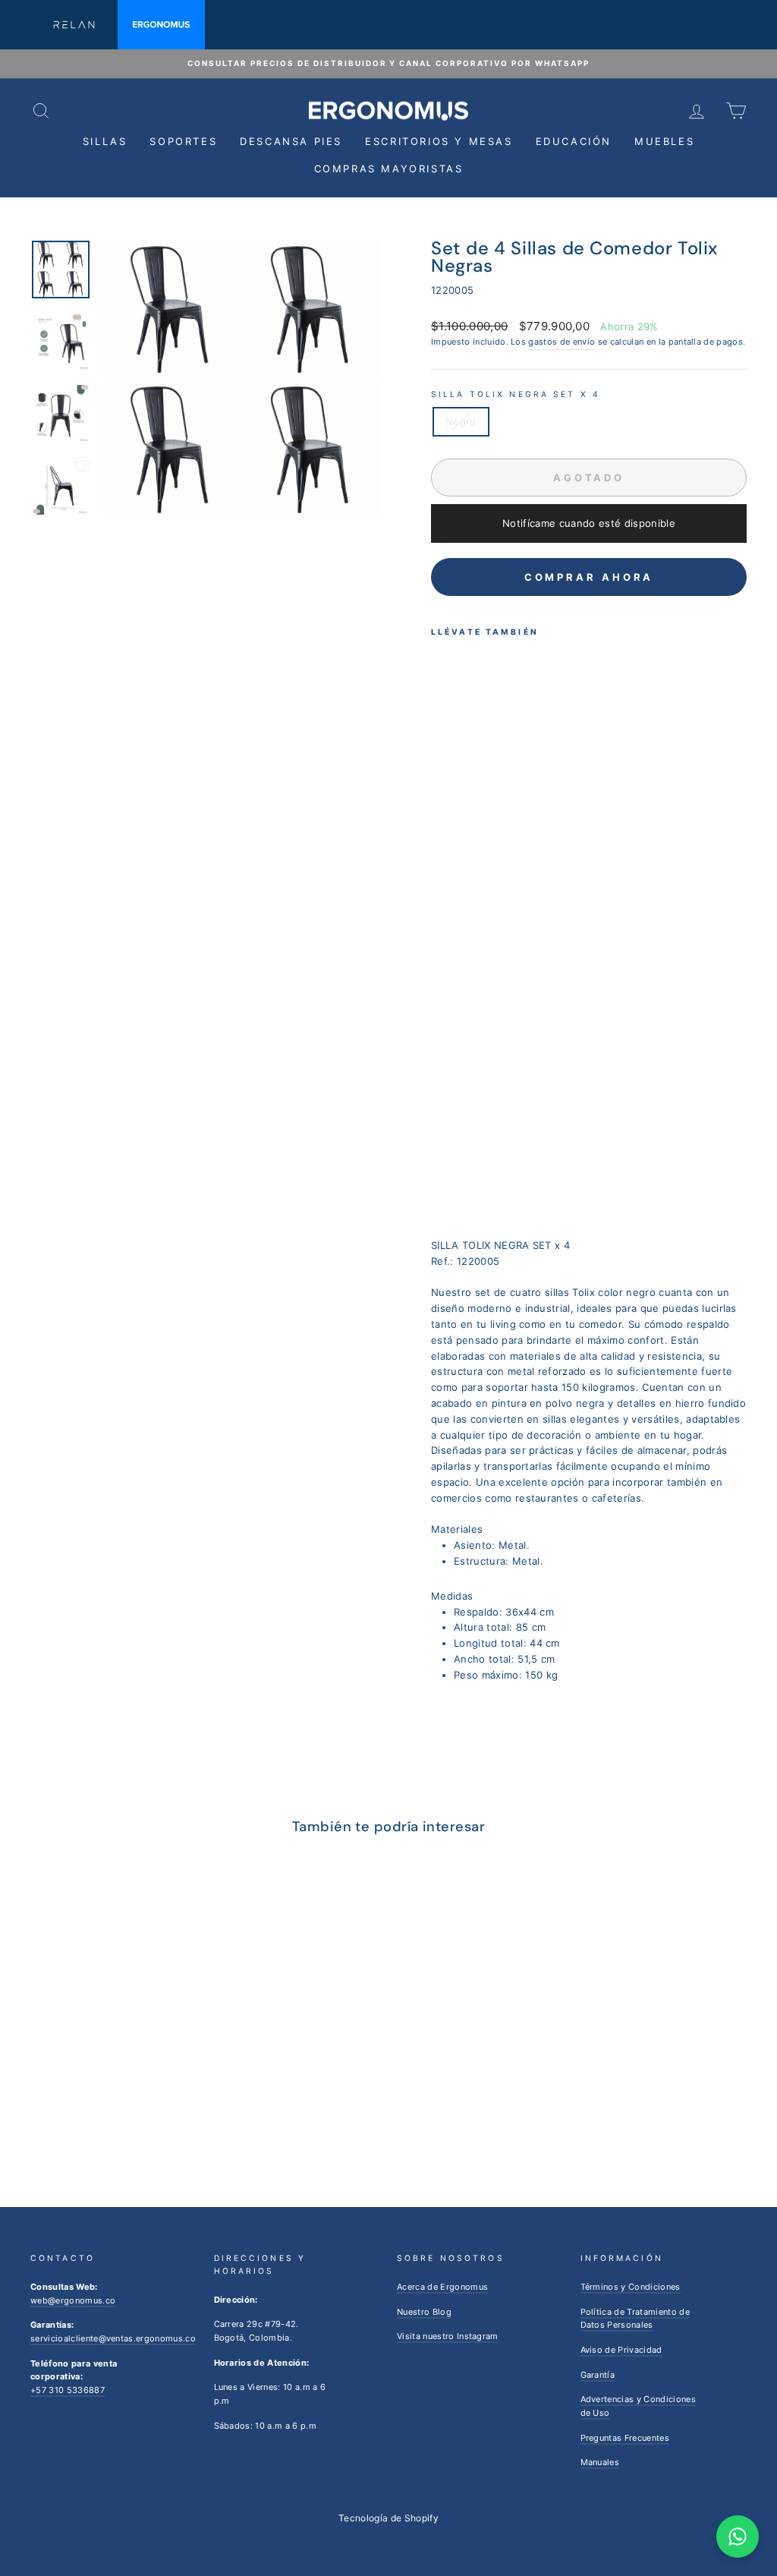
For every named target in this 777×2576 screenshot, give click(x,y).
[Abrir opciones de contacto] (738, 2537)
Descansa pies (291, 141)
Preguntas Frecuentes (625, 2438)
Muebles (664, 141)
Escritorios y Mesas (439, 141)
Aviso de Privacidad (621, 2350)
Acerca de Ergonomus (442, 2287)
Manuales (600, 2462)
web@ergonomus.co (73, 2300)
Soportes (183, 141)
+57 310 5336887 (68, 2390)
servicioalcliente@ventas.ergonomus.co (113, 2338)
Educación (574, 141)
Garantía (598, 2375)
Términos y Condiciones (631, 2287)
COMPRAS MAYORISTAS (389, 169)
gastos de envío (562, 342)
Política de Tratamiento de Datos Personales (635, 2319)
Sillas (105, 141)
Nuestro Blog (424, 2312)
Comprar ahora (589, 577)
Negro (461, 421)
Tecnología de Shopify (388, 2518)
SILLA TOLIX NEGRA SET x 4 (516, 394)
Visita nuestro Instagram (448, 2336)
